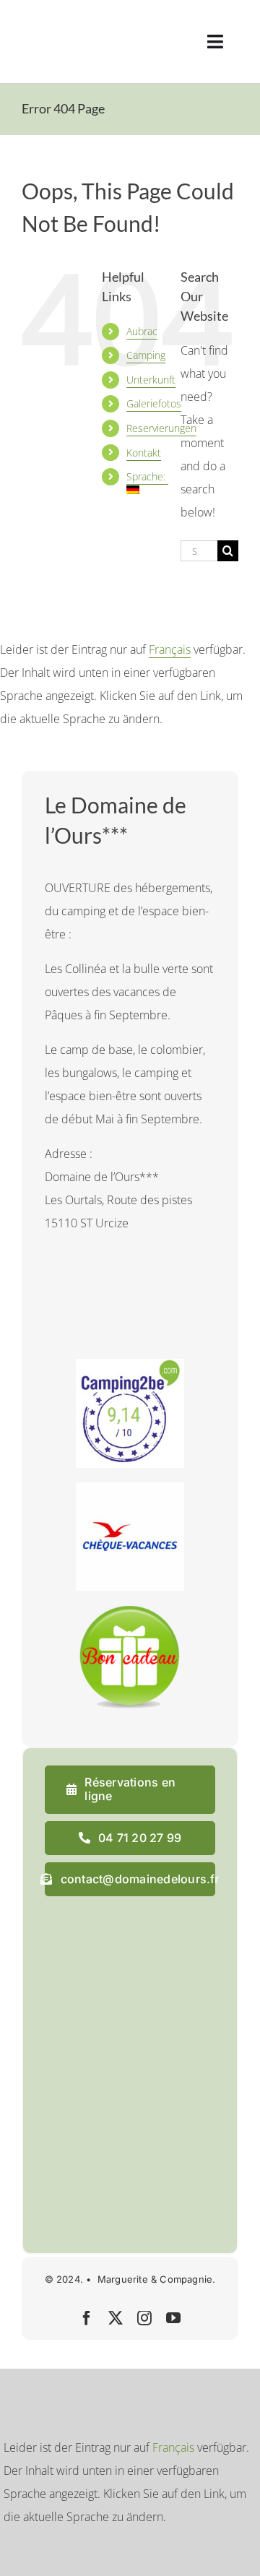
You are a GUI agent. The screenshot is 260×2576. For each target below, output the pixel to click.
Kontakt (144, 453)
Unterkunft (151, 380)
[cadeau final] (130, 1611)
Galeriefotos (154, 403)
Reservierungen (161, 428)
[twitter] (116, 2318)
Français (170, 649)
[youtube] (173, 2318)
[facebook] (87, 2318)
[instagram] (144, 2318)
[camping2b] (130, 1365)
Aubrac (142, 331)
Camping (146, 355)
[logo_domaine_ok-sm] (62, 20)
